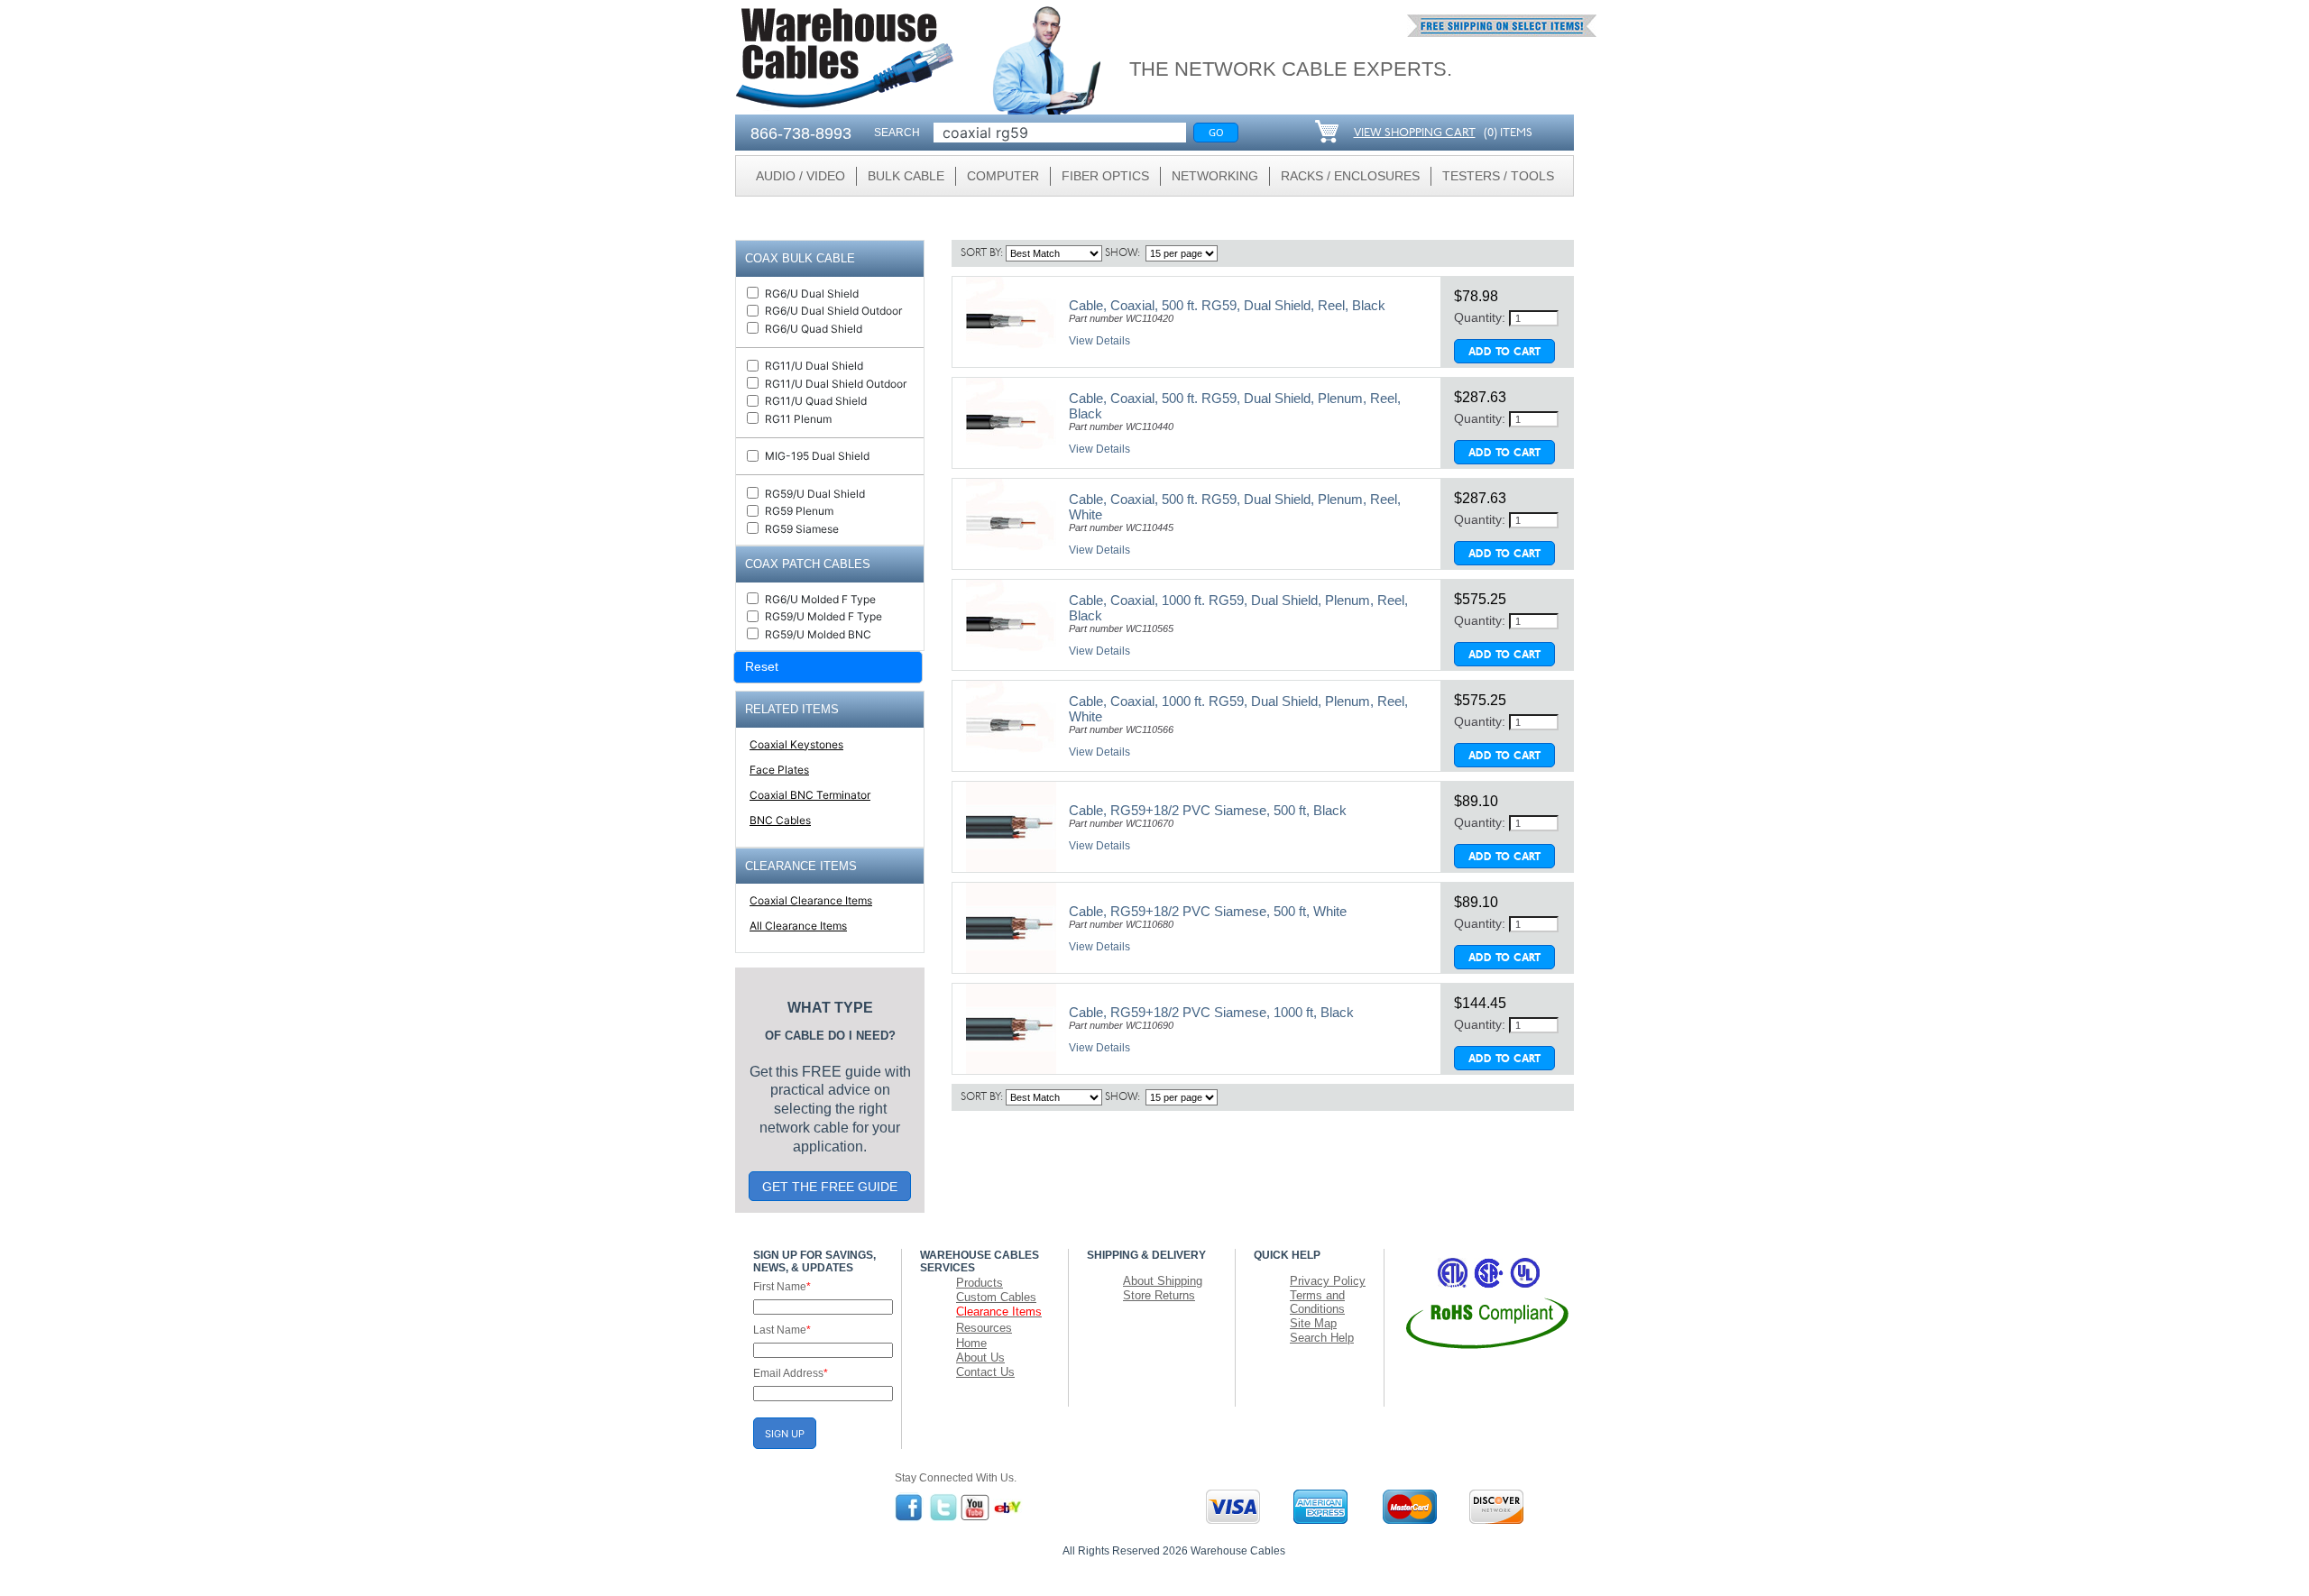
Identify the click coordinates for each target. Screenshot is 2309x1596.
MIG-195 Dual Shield (817, 456)
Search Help (1322, 1338)
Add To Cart (1504, 353)
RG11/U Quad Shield (816, 401)
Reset (762, 666)
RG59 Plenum (799, 511)
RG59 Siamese (802, 529)
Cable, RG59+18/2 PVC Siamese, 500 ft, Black (1208, 810)
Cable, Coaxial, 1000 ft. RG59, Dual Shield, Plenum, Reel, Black (1238, 608)
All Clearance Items (798, 926)
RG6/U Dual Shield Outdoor (833, 311)
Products (980, 1283)
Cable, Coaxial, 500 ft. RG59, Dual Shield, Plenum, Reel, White (1235, 507)
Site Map (1313, 1323)
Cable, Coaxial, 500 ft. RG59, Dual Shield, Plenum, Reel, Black (1235, 406)
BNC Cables (780, 820)
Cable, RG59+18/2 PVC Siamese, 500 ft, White (1208, 911)
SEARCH (897, 133)
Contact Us (985, 1372)
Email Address (791, 1373)
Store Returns (1159, 1295)
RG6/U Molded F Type (820, 599)
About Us (980, 1358)
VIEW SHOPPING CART (1415, 133)
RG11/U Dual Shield (814, 366)
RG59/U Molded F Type (823, 616)
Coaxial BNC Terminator (810, 795)
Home (971, 1343)
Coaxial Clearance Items (811, 900)
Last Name (782, 1330)
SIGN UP (785, 1434)
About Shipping (1163, 1281)
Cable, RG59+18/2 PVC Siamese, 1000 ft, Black (1211, 1012)
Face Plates (779, 770)
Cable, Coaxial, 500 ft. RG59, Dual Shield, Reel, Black (1227, 305)
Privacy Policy (1328, 1281)
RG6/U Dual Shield (812, 294)
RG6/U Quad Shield (814, 329)
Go (1216, 132)
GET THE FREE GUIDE (830, 1187)
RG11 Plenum (798, 419)
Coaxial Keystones (796, 744)
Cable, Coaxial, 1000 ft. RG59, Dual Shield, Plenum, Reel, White (1238, 709)
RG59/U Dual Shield (815, 494)
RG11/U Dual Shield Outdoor (836, 384)
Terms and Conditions (1317, 1302)
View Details (1099, 341)
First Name (782, 1287)
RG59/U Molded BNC (818, 634)
